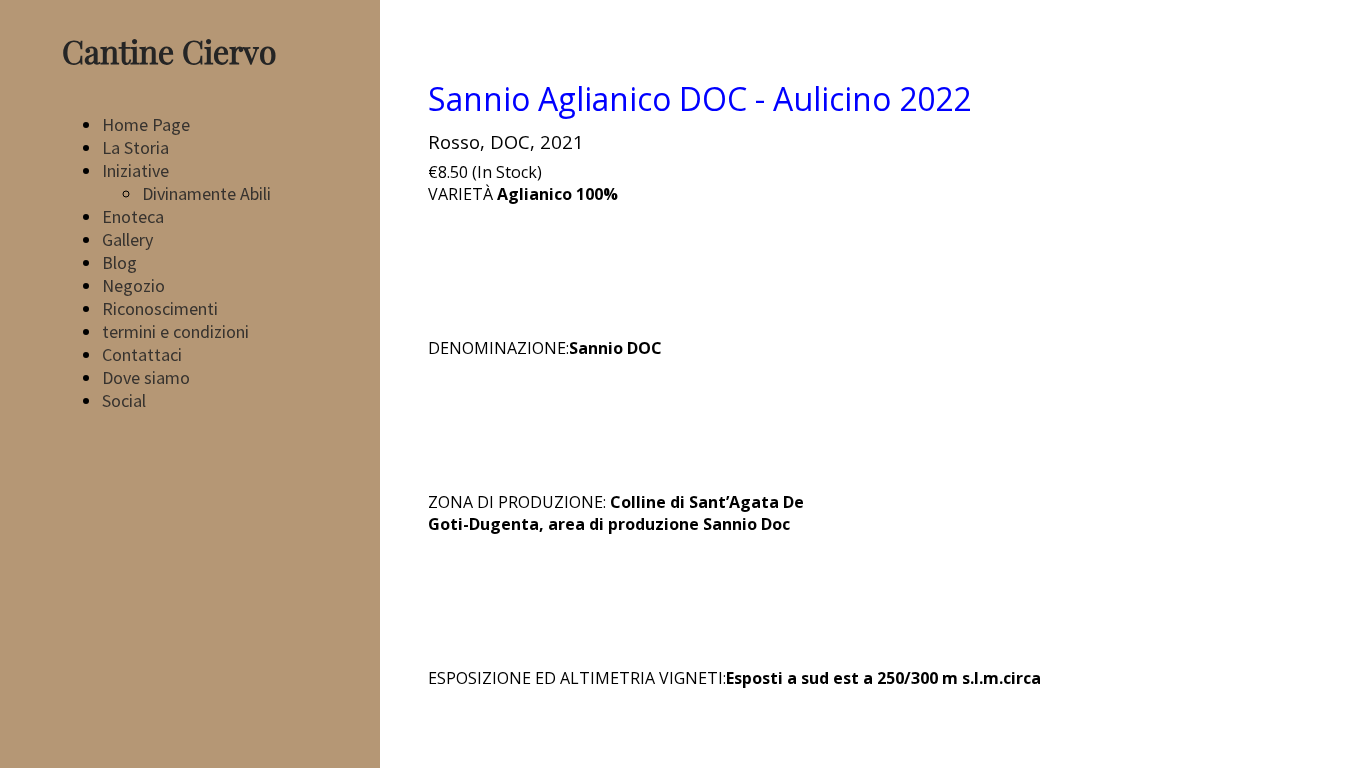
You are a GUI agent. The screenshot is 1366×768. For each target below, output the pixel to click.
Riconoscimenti (160, 308)
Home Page (146, 124)
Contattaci (142, 354)
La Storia (135, 147)
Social (124, 400)
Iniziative (135, 170)
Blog (119, 262)
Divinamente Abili (206, 193)
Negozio (133, 285)
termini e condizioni (175, 331)
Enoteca (133, 216)
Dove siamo (146, 377)
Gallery (127, 239)
